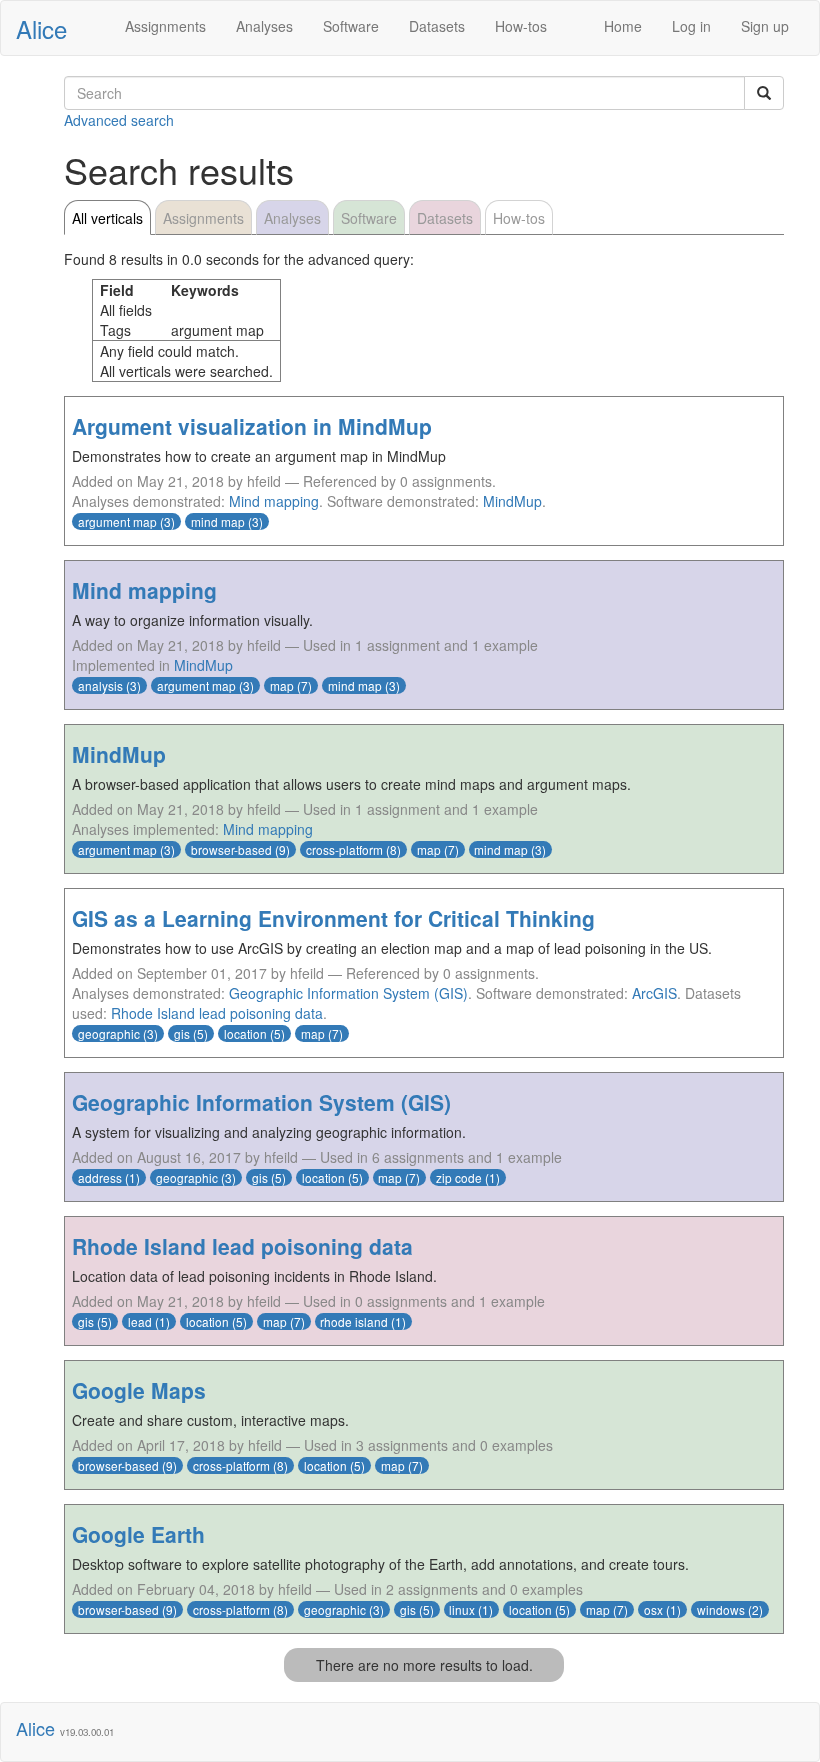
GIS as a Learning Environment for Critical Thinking (333, 918)
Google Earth (138, 1534)
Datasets (437, 26)
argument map (117, 521)
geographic (109, 1033)
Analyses (264, 26)
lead (140, 1321)
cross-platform (344, 849)
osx (653, 1609)
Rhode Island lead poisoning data (217, 1013)
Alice (41, 28)
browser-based (231, 849)
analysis (100, 685)
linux (462, 1609)
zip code (459, 1177)
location (245, 1033)
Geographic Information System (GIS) (348, 993)
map (282, 685)
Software (351, 26)
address (100, 1177)
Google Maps (139, 1390)
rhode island (354, 1321)
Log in (691, 26)
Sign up (765, 26)
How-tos (521, 26)
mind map (218, 521)
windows (721, 1609)
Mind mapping (274, 501)
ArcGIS (654, 993)
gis (182, 1033)
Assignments (165, 26)
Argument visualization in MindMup (252, 426)
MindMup (512, 501)
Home (623, 26)
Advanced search (119, 120)
